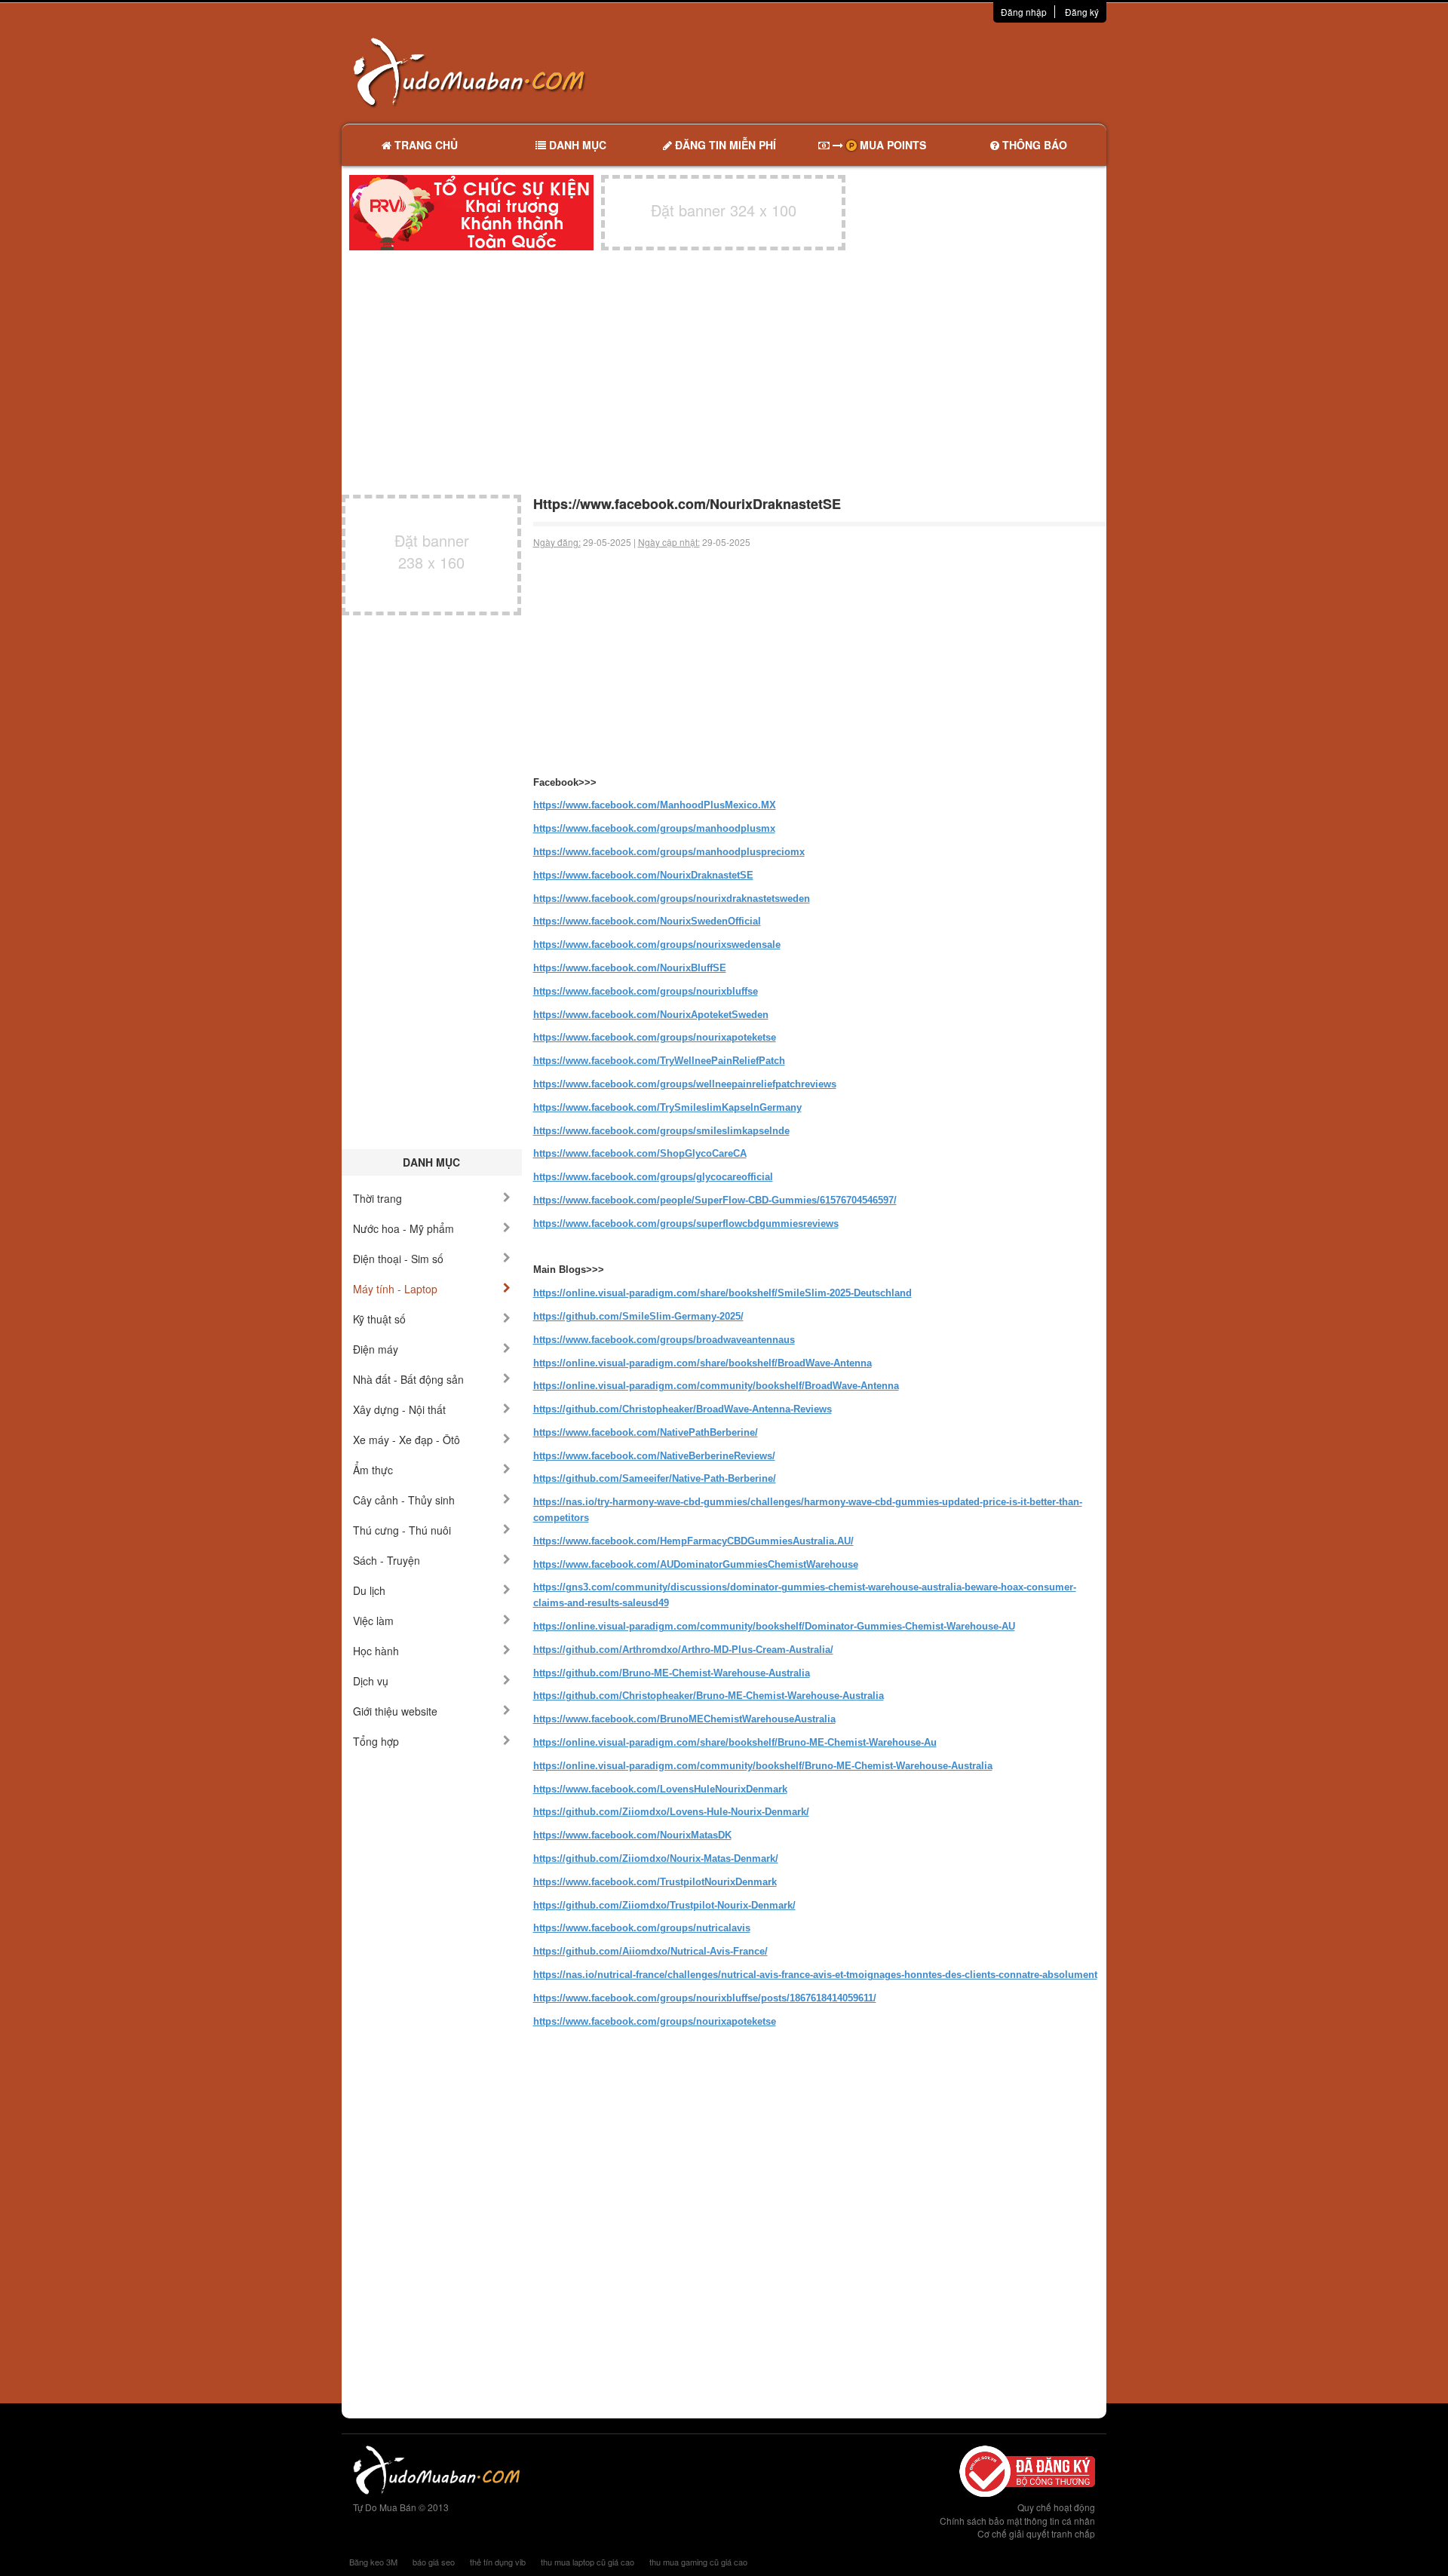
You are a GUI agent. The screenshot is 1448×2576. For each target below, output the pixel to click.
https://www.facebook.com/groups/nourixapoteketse (655, 1037)
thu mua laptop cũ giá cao (587, 2562)
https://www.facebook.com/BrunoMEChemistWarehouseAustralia (684, 1719)
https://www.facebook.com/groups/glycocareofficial (653, 1177)
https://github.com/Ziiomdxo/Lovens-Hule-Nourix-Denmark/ (671, 1812)
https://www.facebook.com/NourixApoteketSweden (651, 1015)
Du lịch (369, 1590)
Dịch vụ (371, 1681)
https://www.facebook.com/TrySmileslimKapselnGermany (667, 1107)
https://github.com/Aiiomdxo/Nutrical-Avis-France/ (650, 1951)
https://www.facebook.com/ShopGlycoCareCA (640, 1153)
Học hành (376, 1651)
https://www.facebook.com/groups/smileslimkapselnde (661, 1131)
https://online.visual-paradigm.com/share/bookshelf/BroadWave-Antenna (703, 1363)
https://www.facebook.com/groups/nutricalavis (642, 1928)
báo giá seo (434, 2562)
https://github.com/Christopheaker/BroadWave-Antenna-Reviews (683, 1409)
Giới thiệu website (395, 1711)
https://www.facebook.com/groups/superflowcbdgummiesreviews (686, 1224)
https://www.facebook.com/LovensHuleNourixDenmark (660, 1789)
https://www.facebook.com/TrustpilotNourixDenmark (655, 1882)
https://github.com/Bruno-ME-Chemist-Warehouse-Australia (672, 1673)
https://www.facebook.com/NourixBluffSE (630, 968)
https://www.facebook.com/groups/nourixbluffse (646, 991)
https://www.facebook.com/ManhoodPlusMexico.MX (655, 805)
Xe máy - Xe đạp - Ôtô (406, 1440)
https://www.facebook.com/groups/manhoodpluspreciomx (669, 852)
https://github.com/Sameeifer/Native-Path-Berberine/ (655, 1478)
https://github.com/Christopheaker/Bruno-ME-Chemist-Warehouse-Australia (709, 1696)
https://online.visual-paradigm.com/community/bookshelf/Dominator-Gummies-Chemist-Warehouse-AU (774, 1626)
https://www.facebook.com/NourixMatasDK (632, 1835)
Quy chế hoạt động (1056, 2507)
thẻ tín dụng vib (498, 2562)
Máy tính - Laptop (395, 1289)
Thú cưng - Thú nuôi (402, 1530)
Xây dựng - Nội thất (399, 1409)
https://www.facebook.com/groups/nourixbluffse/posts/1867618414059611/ (705, 1998)
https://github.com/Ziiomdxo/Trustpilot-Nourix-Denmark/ (664, 1905)
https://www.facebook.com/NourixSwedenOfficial (647, 921)
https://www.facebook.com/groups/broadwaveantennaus (664, 1340)
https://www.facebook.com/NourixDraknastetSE (643, 875)
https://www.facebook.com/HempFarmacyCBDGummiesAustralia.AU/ (693, 1541)
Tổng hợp (376, 1741)
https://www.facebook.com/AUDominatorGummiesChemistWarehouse (696, 1564)
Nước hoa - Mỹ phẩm (403, 1228)
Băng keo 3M (373, 2562)
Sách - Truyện (387, 1560)
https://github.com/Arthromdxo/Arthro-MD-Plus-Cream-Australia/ (683, 1650)
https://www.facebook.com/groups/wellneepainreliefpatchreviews (685, 1084)
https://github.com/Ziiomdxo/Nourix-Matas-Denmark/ (656, 1858)
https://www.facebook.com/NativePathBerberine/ (646, 1432)
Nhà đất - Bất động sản (408, 1379)
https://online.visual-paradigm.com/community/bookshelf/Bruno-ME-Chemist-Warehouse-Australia (763, 1766)
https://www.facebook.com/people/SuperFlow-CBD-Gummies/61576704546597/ (715, 1200)
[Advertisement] (883, 72)
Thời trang (377, 1198)
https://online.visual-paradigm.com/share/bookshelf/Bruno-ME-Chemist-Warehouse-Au (735, 1742)
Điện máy (376, 1349)
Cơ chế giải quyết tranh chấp (1036, 2533)
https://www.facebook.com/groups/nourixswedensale (657, 945)
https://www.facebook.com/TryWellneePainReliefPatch (659, 1061)
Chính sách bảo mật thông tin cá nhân (1017, 2521)
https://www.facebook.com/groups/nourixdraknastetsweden (672, 899)
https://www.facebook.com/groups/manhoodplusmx (654, 828)
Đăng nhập (1024, 12)
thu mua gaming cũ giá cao (698, 2562)
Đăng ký (1082, 12)
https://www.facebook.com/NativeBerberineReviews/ (654, 1456)
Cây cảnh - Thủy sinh (404, 1500)
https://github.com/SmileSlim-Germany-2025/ (638, 1316)
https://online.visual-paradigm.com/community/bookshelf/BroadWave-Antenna (716, 1386)
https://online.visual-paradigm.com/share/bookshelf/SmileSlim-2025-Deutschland (722, 1293)
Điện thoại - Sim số (398, 1259)
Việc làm (373, 1621)
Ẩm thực (373, 1470)
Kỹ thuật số (379, 1319)
